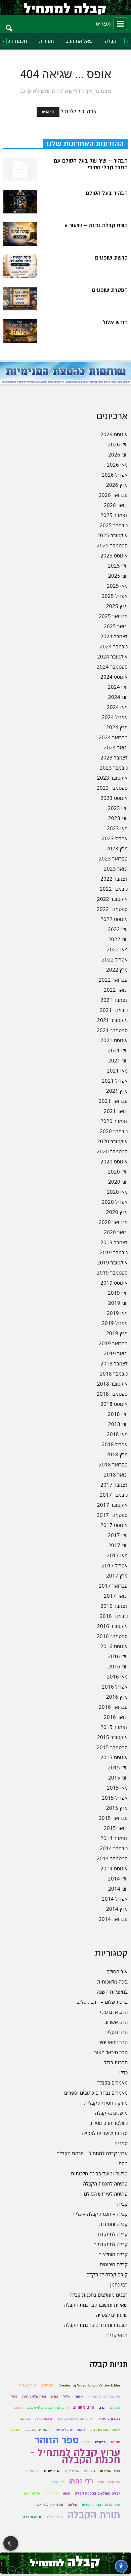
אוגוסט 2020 (114, 1161)
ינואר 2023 (116, 869)
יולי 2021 (118, 1050)
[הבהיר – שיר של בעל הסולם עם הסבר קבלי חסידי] (20, 169)
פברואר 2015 (113, 1818)
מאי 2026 (117, 465)
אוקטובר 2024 (112, 656)
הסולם (115, 2408)
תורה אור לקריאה (50, 2504)
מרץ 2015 (117, 1808)
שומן (67, 2493)
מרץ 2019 (117, 1333)
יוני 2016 (118, 1666)
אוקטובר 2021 (112, 1020)
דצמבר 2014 (114, 1838)
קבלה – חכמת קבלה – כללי (100, 2214)
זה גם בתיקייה (109, 2419)
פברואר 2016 (113, 1707)
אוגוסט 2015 (114, 1757)
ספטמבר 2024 (112, 667)
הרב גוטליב (116, 2032)
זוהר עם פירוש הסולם (75, 2419)
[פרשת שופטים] (20, 266)
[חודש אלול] (20, 331)
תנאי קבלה (117, 2335)
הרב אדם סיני (114, 2012)
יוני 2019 (118, 1303)
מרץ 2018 (117, 1454)
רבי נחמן (119, 2284)
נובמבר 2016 (114, 1616)
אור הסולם (117, 1971)
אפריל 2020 (115, 1202)
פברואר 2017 (113, 1586)
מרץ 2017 (117, 1575)
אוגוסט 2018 (114, 1404)
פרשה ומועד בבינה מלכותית (99, 2173)
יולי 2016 (118, 1656)
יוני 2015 (118, 1777)
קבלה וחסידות (113, 2224)
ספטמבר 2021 (112, 1030)
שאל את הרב (79, 41)
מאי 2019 (117, 1313)
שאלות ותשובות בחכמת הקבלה (96, 2305)
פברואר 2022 (113, 980)
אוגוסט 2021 (114, 1040)
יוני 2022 (118, 939)
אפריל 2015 (115, 1798)
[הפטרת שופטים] (20, 299)
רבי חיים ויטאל (109, 2482)
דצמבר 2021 (114, 1000)
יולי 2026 (118, 444)
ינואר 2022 (116, 990)
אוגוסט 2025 (114, 555)
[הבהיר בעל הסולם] (20, 202)
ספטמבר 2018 (112, 1394)
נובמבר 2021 (114, 1010)
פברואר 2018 (113, 1464)
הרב (102, 2408)
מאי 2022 (117, 949)
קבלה (111, 41)
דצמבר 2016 (114, 1606)
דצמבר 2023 (114, 757)
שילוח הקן (32, 2493)
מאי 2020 (117, 1192)
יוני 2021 (118, 1060)
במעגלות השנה (112, 1992)
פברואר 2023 (113, 858)
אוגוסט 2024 (114, 677)
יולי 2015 (118, 1767)
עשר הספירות (110, 2471)
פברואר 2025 (113, 616)
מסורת (115, 2442)
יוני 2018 (118, 1424)
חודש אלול (115, 323)
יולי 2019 (118, 1293)
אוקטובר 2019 (112, 1262)
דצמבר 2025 (114, 515)
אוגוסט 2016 (114, 1646)
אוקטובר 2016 (112, 1626)
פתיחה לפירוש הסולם (106, 2194)
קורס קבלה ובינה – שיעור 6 (96, 226)
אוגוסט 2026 (114, 434)
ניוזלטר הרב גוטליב (109, 2123)
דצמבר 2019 (114, 1242)
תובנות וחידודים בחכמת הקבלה (96, 2325)
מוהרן (16, 2430)
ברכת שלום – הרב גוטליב (102, 2002)
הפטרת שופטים (110, 290)
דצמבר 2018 (114, 1363)
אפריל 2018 (115, 1444)
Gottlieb (47, 2385)
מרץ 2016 (117, 1697)
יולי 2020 (118, 1172)
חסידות (46, 41)
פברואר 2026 (113, 495)
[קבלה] (65, 7)
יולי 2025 (118, 566)
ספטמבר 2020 (112, 1151)
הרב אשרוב (116, 2022)
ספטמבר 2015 (112, 1747)
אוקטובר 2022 (112, 899)
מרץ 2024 (117, 727)
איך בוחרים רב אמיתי (104, 2396)
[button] (9, 24)
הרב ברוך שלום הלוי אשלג (47, 2408)
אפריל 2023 (115, 838)
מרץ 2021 (117, 1091)
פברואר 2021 (113, 1101)
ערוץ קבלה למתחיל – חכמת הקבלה (92, 2153)
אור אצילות (28, 2385)
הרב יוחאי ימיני (113, 2042)
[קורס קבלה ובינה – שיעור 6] (20, 234)
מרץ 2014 (117, 1909)
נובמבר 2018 (114, 1374)
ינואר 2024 (116, 747)
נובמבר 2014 (114, 1848)
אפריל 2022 (115, 959)
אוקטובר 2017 (112, 1505)
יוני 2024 (118, 697)
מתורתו (100, 2442)
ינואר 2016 (116, 1717)
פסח (123, 2163)
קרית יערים (52, 2471)
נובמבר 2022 (114, 889)
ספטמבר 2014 (112, 1858)
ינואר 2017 (116, 1596)
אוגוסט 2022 (114, 919)
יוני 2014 (118, 1889)
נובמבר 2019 (114, 1252)
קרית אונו (72, 2471)
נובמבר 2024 (114, 646)
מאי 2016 (117, 1676)
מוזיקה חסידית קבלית (106, 2103)
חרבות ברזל (116, 2062)
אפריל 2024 (115, 717)
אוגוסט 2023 (114, 798)
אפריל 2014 (115, 1899)
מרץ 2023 (117, 848)
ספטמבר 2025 (112, 545)
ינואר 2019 (116, 1353)
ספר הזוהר (57, 2440)
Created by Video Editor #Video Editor (89, 2385)
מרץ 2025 (117, 606)
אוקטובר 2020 (112, 1141)
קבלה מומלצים (113, 2254)
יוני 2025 (118, 576)
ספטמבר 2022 (112, 909)
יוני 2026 (118, 454)
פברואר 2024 (113, 737)
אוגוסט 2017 (114, 1525)
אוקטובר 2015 (112, 1737)
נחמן (87, 2442)
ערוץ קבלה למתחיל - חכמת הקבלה (75, 2456)
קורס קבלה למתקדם (107, 2274)
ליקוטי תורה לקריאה (70, 2430)
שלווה (73, 2504)
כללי (123, 2072)
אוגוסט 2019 (114, 1283)
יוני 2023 (118, 818)
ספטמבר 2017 (112, 1515)
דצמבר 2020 (114, 1121)
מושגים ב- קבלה (111, 2113)
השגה (17, 2408)
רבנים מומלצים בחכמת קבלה (99, 2295)
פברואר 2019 (113, 1343)
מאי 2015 (117, 1788)
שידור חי (51, 2493)
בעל (14, 2396)
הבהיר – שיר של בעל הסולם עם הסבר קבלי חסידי (91, 164)
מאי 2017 (117, 1555)
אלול (67, 2396)
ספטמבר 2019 (112, 1273)
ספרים (121, 2143)
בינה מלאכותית (112, 1981)
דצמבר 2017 (114, 1485)
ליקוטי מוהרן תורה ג (105, 2430)
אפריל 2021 (115, 1081)
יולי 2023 (118, 808)
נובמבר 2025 (114, 525)
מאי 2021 (117, 1071)
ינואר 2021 (116, 1111)
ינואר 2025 (116, 626)
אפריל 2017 (115, 1565)
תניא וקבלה (32, 2517)
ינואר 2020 (116, 1232)
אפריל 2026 (115, 475)
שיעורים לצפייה (112, 2315)
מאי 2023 (117, 828)
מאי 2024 (117, 707)
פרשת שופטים (111, 258)
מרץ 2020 (117, 1212)
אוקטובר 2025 (112, 535)
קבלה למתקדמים (111, 2244)
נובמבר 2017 (114, 1495)
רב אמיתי (32, 2471)
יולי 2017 (118, 1535)
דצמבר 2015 (114, 1727)
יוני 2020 (118, 1182)
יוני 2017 (118, 1545)
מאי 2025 (117, 586)
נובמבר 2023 (114, 768)
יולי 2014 (118, 1878)
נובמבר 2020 (114, 1131)
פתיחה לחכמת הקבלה (105, 2183)
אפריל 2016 (115, 1687)
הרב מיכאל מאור (111, 2052)
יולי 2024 (118, 687)
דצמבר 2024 (114, 636)
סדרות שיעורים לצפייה (105, 2133)
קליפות (90, 2471)
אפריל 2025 (115, 596)
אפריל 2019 (115, 1323)
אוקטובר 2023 (112, 778)
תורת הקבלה (94, 2515)
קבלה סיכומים (114, 2264)
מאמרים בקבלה (112, 2082)
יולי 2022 (118, 929)
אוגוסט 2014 (114, 1868)
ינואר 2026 (116, 505)
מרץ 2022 (117, 970)
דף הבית (48, 112)
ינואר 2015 (116, 1828)
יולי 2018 (118, 1414)
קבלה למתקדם (113, 2234)
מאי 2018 (117, 1434)
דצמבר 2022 (114, 879)
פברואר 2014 (113, 1919)
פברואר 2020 (113, 1222)
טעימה (25, 2419)
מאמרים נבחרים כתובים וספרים (96, 2093)
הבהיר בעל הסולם (107, 193)
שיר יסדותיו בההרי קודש (101, 2504)
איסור (79, 2396)
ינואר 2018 (116, 1475)
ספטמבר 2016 (112, 1636)
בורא (55, 2396)
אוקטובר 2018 (112, 1384)
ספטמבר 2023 (112, 788)
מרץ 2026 (117, 485)
